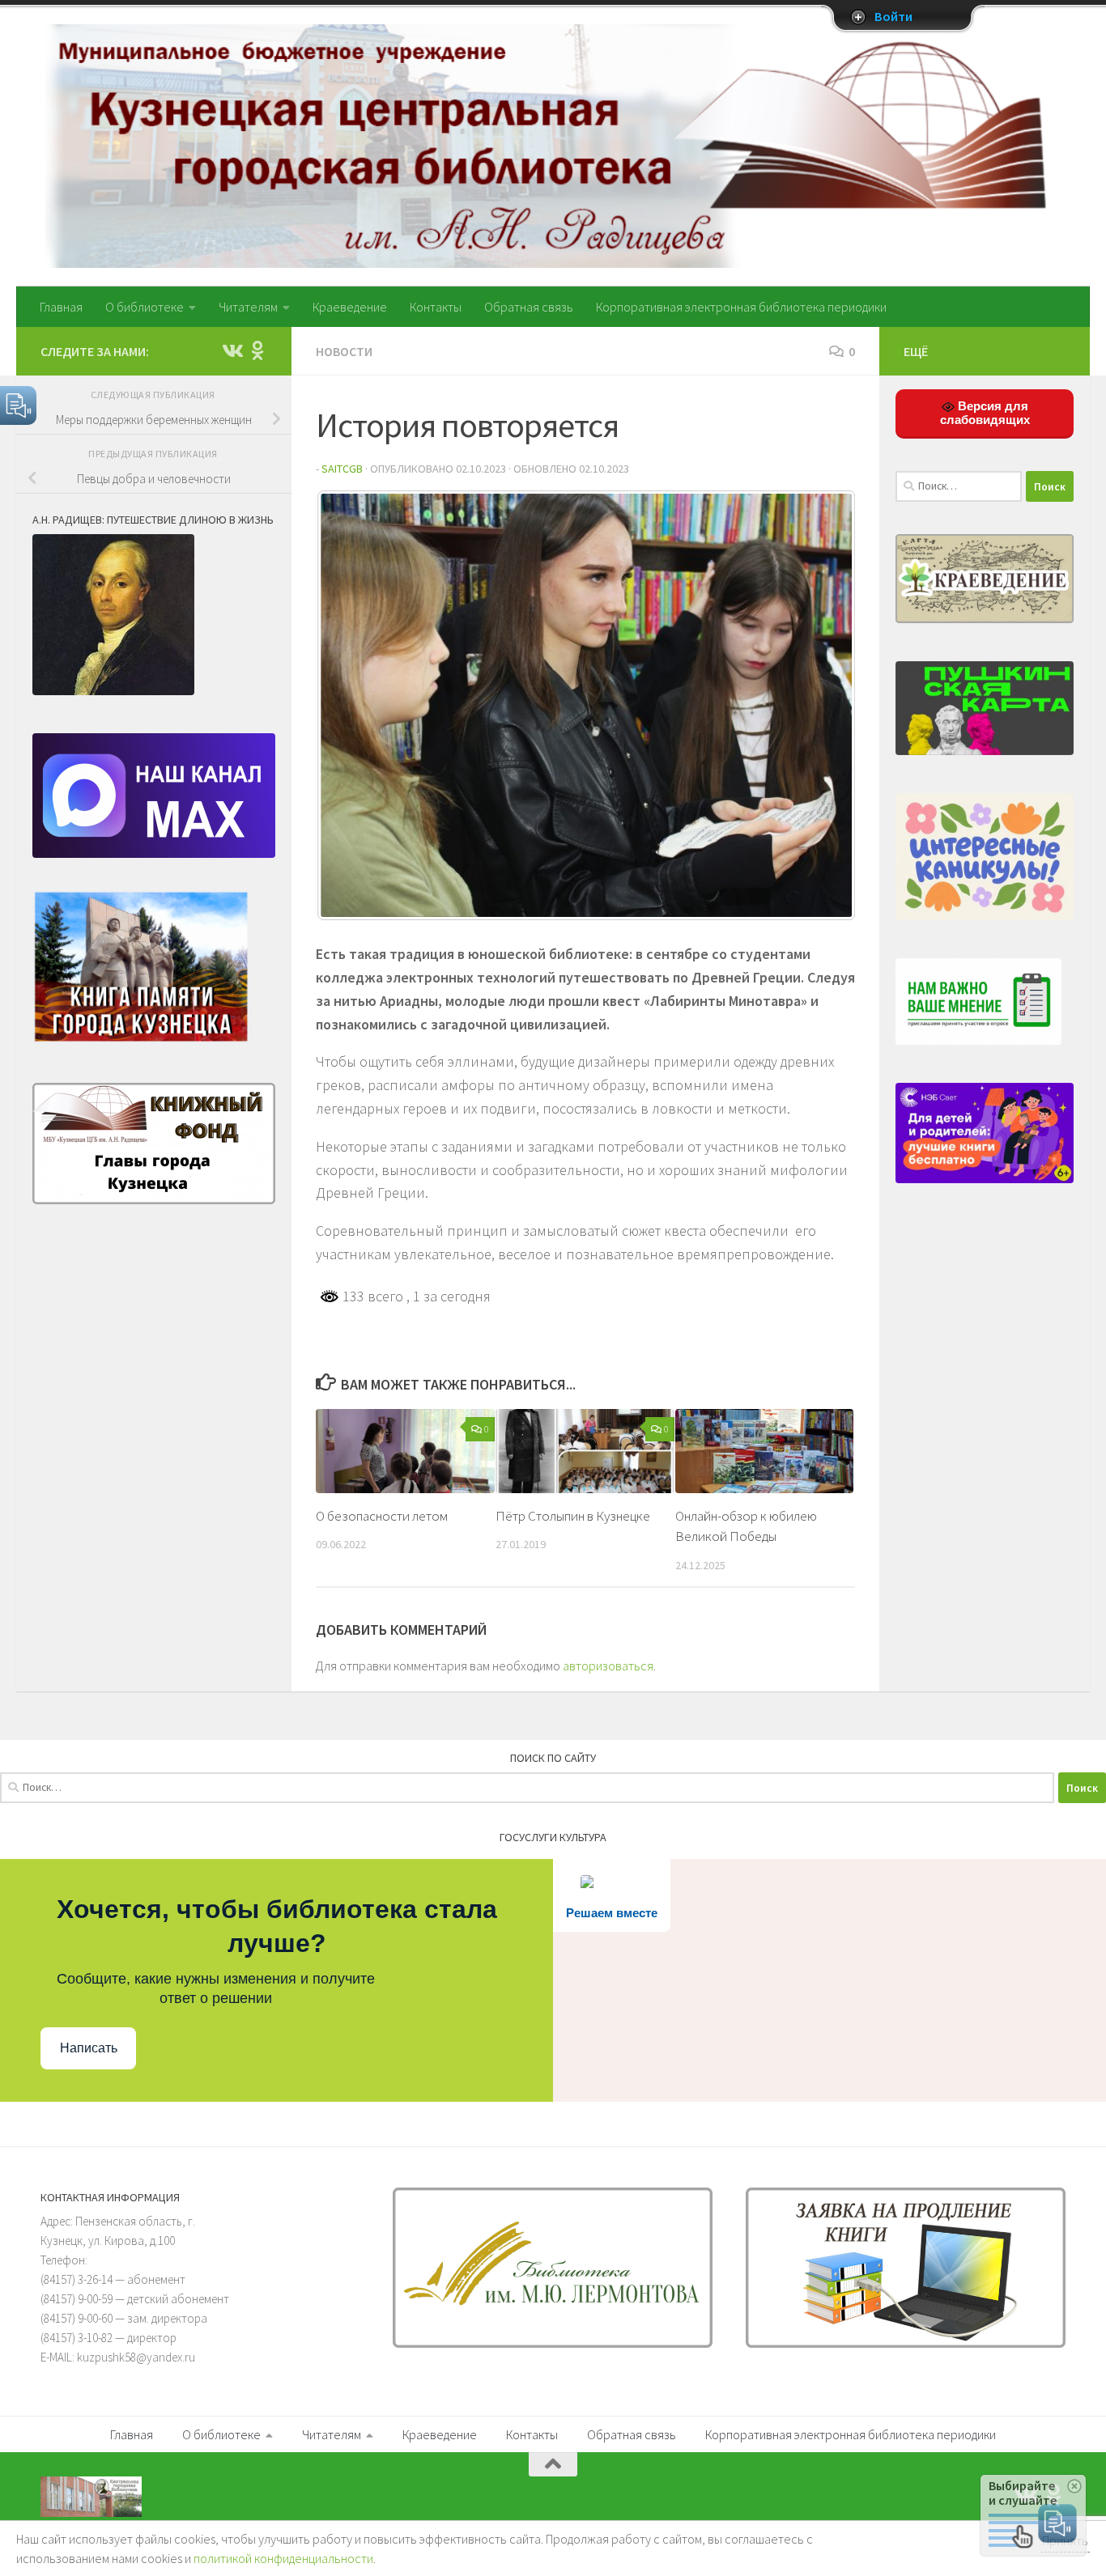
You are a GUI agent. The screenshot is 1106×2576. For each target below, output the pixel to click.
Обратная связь (529, 307)
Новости (344, 351)
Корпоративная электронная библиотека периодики (741, 307)
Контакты (436, 307)
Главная (61, 307)
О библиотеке (145, 307)
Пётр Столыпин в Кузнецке (573, 1516)
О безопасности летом (382, 1516)
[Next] (821, 706)
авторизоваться (608, 1666)
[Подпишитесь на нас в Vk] (232, 350)
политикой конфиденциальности (283, 2558)
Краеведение (350, 307)
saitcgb (342, 469)
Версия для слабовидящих (985, 413)
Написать (89, 2048)
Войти (893, 17)
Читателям (248, 307)
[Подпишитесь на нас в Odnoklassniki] (257, 350)
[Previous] (350, 706)
